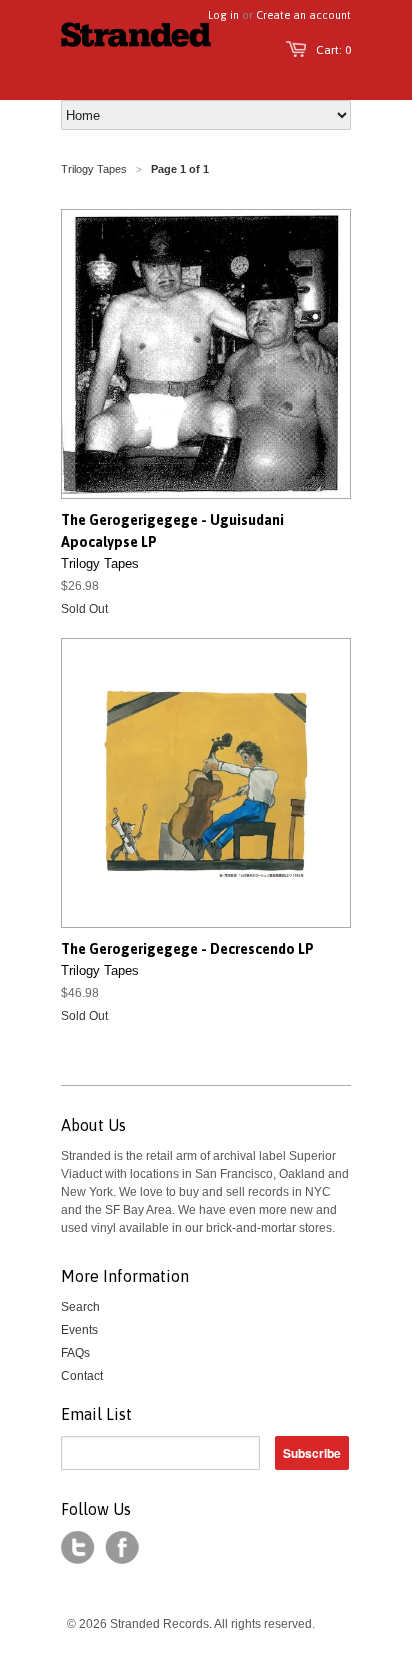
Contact (82, 1376)
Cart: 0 (333, 50)
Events (79, 1330)
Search (80, 1307)
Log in (223, 15)
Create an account (303, 15)
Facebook (122, 1548)
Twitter (78, 1548)
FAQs (75, 1353)
